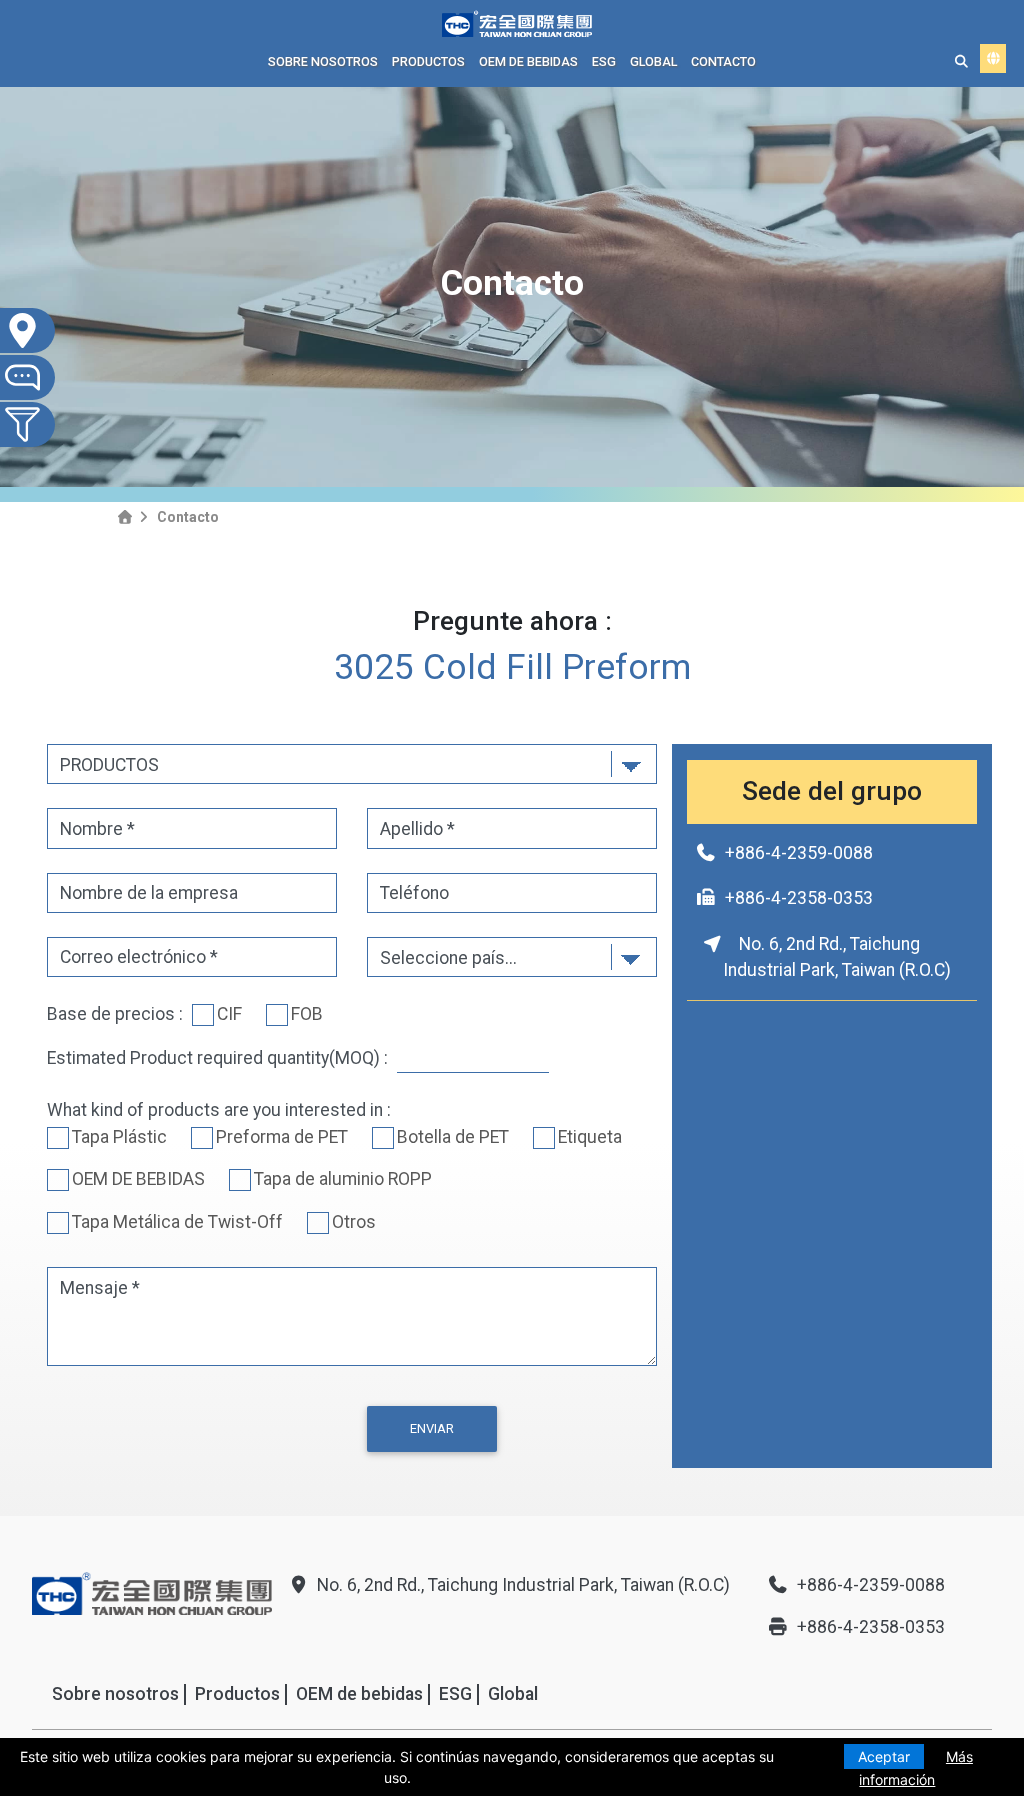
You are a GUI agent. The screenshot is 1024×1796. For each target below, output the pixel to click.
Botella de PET (453, 1137)
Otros (354, 1222)
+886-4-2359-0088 (799, 853)
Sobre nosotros (323, 61)
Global (653, 61)
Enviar (432, 1428)
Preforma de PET (282, 1137)
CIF (229, 1014)
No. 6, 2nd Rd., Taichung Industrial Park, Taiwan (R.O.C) (523, 1585)
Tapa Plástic (119, 1137)
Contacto (723, 61)
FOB (307, 1014)
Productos (428, 61)
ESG (604, 61)
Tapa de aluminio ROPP (343, 1179)
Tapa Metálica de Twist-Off (177, 1222)
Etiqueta (590, 1137)
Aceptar (884, 1756)
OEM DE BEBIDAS (138, 1179)
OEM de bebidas (528, 61)
